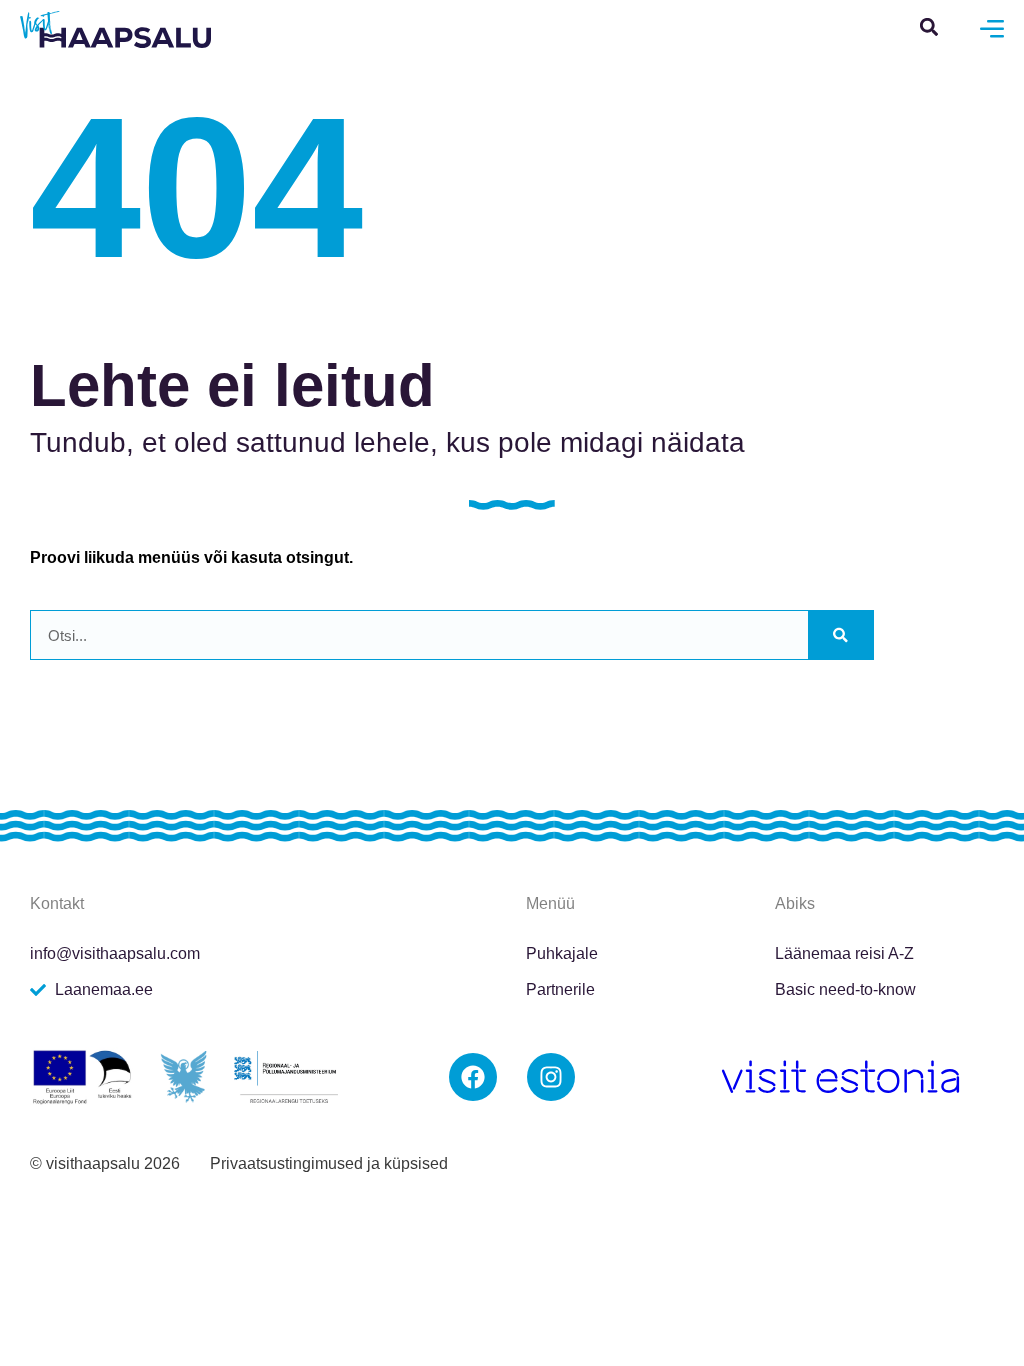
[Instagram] (551, 1077)
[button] (929, 26)
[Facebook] (473, 1077)
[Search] (840, 635)
